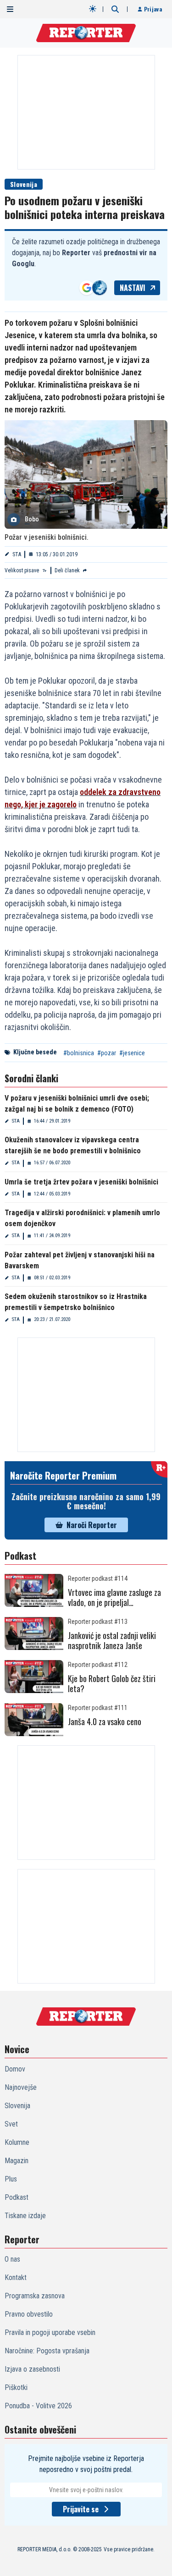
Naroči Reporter (92, 1525)
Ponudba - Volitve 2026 (38, 2406)
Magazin (17, 2161)
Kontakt (16, 2277)
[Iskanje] (115, 9)
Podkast (17, 2197)
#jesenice (132, 1053)
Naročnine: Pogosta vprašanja (47, 2351)
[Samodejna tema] (93, 9)
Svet (11, 2124)
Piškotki (16, 2387)
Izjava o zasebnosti (32, 2369)
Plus (11, 2179)
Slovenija (24, 184)
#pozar (107, 1053)
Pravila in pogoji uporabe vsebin (50, 2332)
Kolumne (17, 2142)
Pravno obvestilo (29, 2314)
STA (17, 554)
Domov (15, 2069)
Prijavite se (81, 2509)
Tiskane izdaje (25, 2216)
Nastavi (133, 288)
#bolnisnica (79, 1053)
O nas (12, 2259)
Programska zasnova (35, 2296)
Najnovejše (21, 2087)
